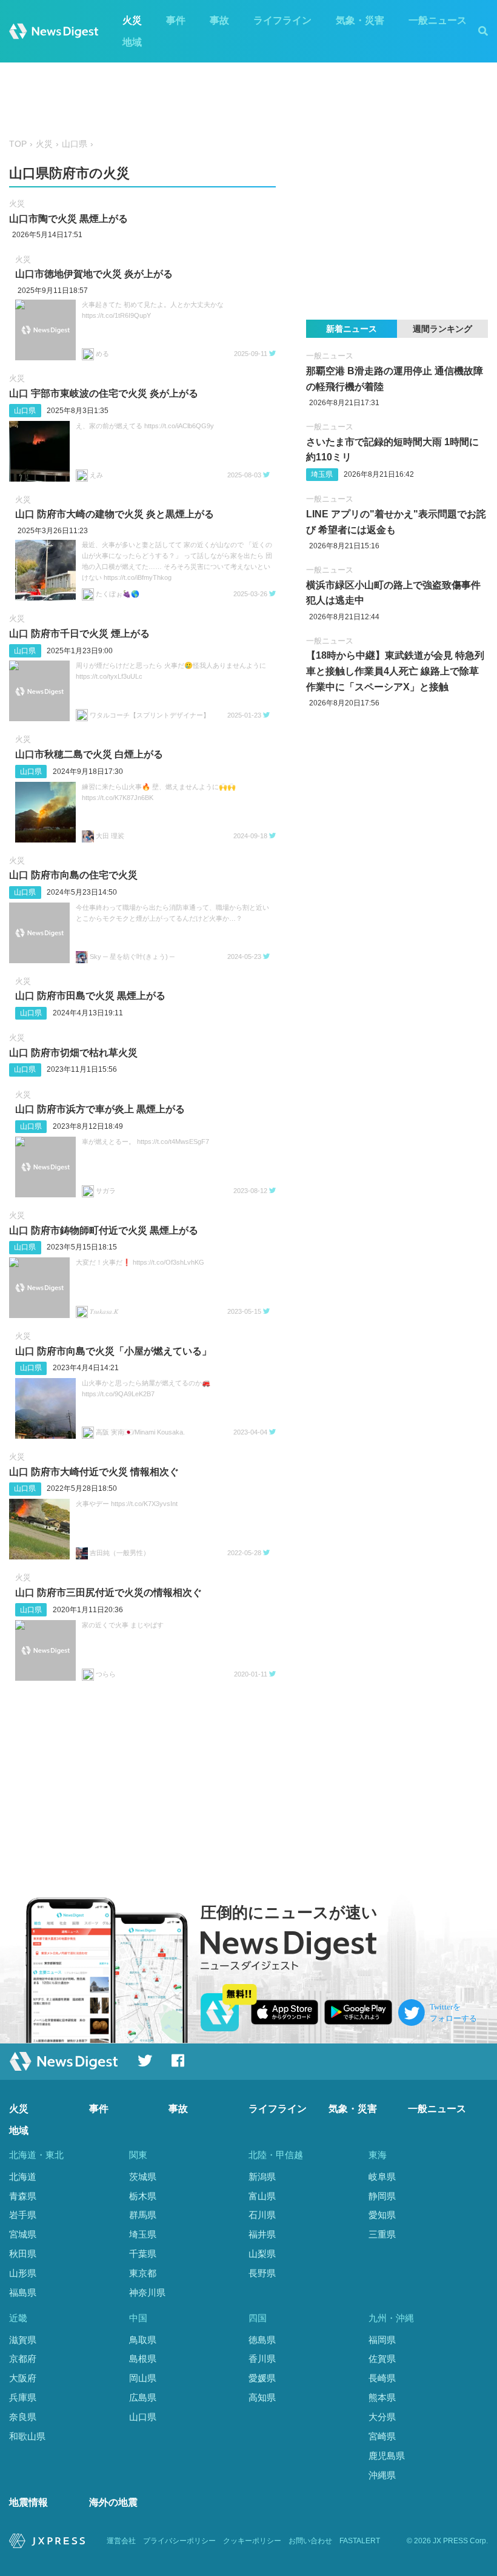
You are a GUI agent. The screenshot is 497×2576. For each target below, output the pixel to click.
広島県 (143, 2397)
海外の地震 (113, 2502)
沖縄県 (382, 2475)
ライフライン (282, 20)
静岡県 (382, 2196)
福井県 (262, 2234)
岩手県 (23, 2215)
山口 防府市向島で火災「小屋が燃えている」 (113, 1351)
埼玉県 (322, 474)
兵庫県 (23, 2397)
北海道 (23, 2177)
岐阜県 (382, 2177)
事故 (219, 20)
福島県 (23, 2292)
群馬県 (143, 2215)
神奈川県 (147, 2292)
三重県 (382, 2234)
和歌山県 (27, 2436)
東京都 (143, 2273)
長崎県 (382, 2378)
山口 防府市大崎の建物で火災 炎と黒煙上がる (115, 514)
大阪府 (23, 2378)
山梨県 (262, 2254)
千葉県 (143, 2254)
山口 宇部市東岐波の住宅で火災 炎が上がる (104, 393)
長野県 (262, 2273)
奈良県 (23, 2417)
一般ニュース (438, 20)
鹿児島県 (387, 2456)
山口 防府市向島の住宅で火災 (73, 875)
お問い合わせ (310, 2541)
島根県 (143, 2359)
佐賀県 (382, 2359)
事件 (176, 20)
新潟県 (262, 2177)
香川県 (262, 2359)
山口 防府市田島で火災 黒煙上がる (90, 996)
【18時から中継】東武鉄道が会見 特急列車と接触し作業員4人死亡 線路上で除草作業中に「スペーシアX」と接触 (395, 671)
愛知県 (382, 2215)
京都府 (23, 2359)
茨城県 (143, 2177)
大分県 (382, 2417)
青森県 (23, 2196)
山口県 (75, 144)
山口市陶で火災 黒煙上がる (68, 219)
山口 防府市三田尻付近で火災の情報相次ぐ (108, 1592)
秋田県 (23, 2254)
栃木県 (143, 2196)
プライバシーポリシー (179, 2541)
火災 (132, 20)
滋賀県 (23, 2340)
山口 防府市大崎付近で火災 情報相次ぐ (94, 1472)
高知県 (262, 2397)
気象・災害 (360, 20)
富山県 (262, 2196)
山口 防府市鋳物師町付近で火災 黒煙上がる (104, 1230)
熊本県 (382, 2397)
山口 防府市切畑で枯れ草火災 (73, 1053)
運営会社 (121, 2541)
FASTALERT (360, 2541)
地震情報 (28, 2502)
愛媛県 (262, 2378)
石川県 (262, 2215)
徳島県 (262, 2340)
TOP (18, 144)
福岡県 (382, 2340)
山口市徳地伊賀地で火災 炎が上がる (94, 274)
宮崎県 (382, 2436)
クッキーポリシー (252, 2541)
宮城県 (23, 2234)
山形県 (23, 2273)
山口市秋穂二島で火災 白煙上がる (89, 754)
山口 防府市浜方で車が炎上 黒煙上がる (100, 1109)
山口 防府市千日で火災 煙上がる (79, 634)
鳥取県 (143, 2340)
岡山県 (143, 2378)
